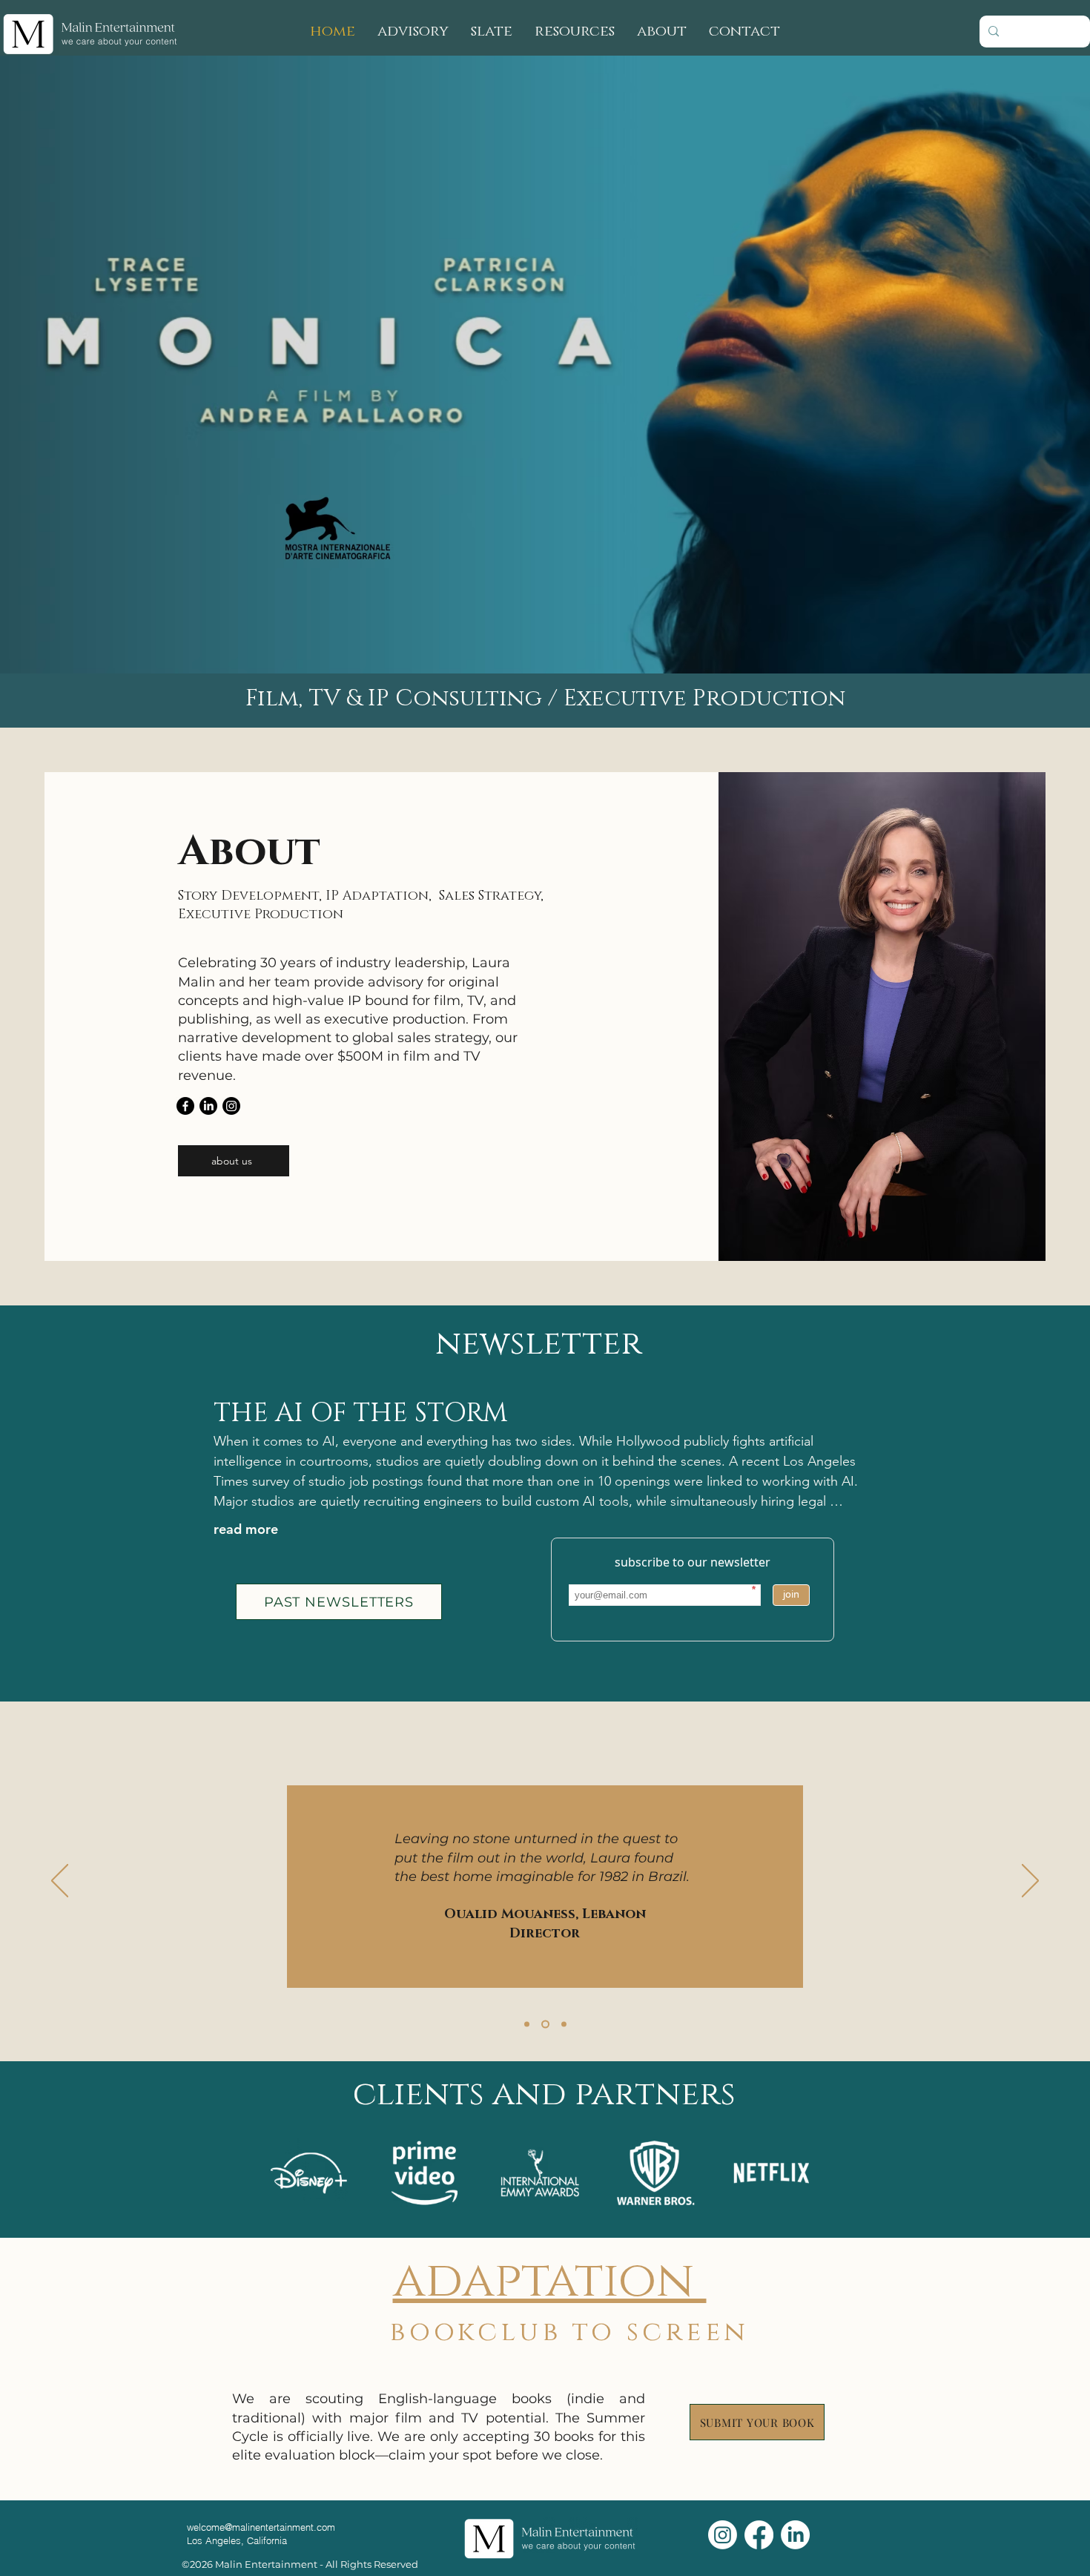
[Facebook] (185, 1106)
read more (246, 1529)
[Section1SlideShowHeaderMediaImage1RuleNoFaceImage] (527, 2025)
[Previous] (60, 1882)
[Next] (1030, 1882)
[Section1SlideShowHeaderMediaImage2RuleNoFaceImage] (564, 2025)
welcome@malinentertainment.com (261, 2527)
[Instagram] (231, 1106)
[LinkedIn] (208, 1106)
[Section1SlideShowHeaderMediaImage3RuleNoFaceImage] (545, 2025)
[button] (575, 32)
